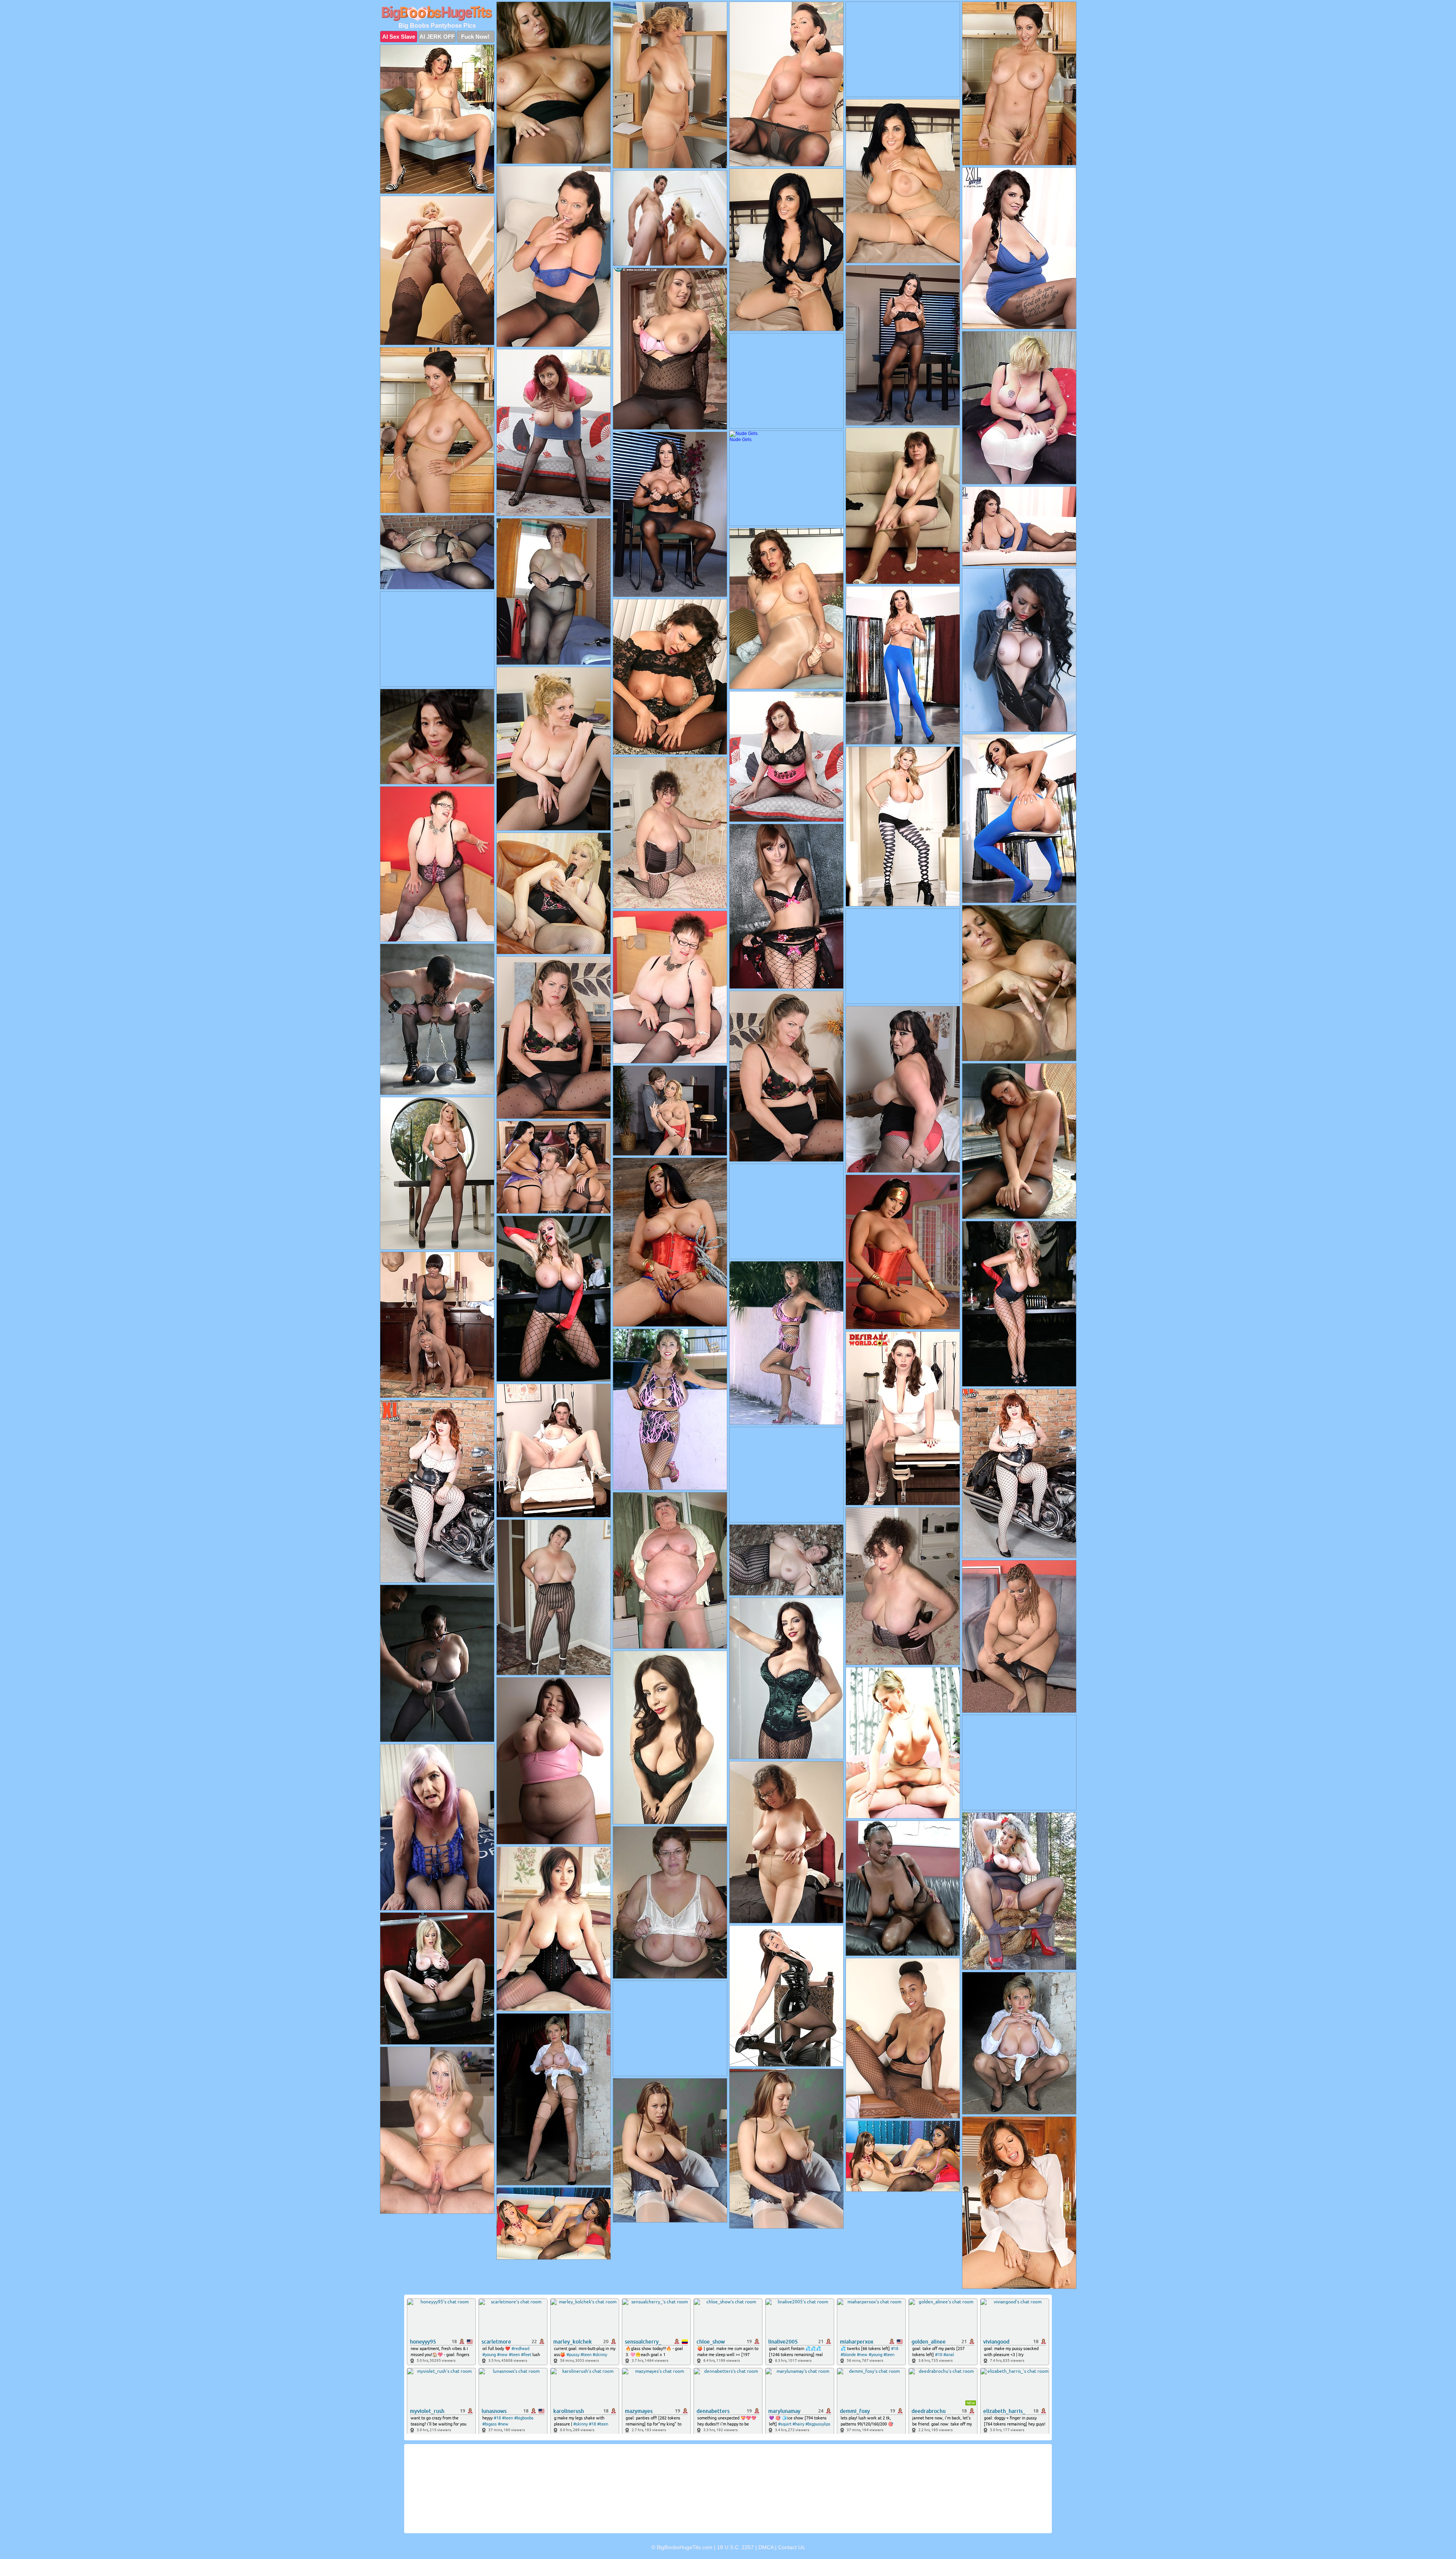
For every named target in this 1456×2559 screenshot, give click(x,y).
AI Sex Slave (399, 37)
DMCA (766, 2547)
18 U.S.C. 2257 (735, 2547)
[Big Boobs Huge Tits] (437, 14)
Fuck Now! (475, 37)
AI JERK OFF (437, 37)
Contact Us (791, 2547)
